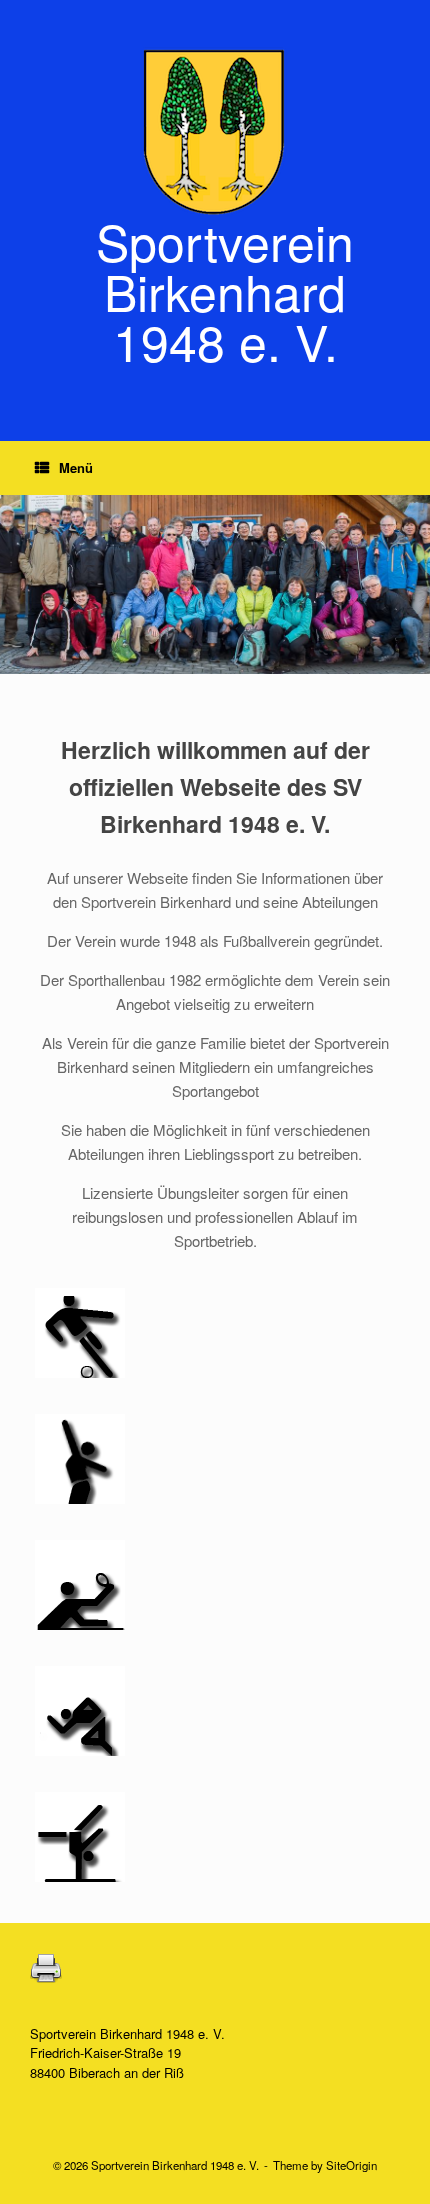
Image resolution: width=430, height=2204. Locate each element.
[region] (215, 584)
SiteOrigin (351, 2165)
